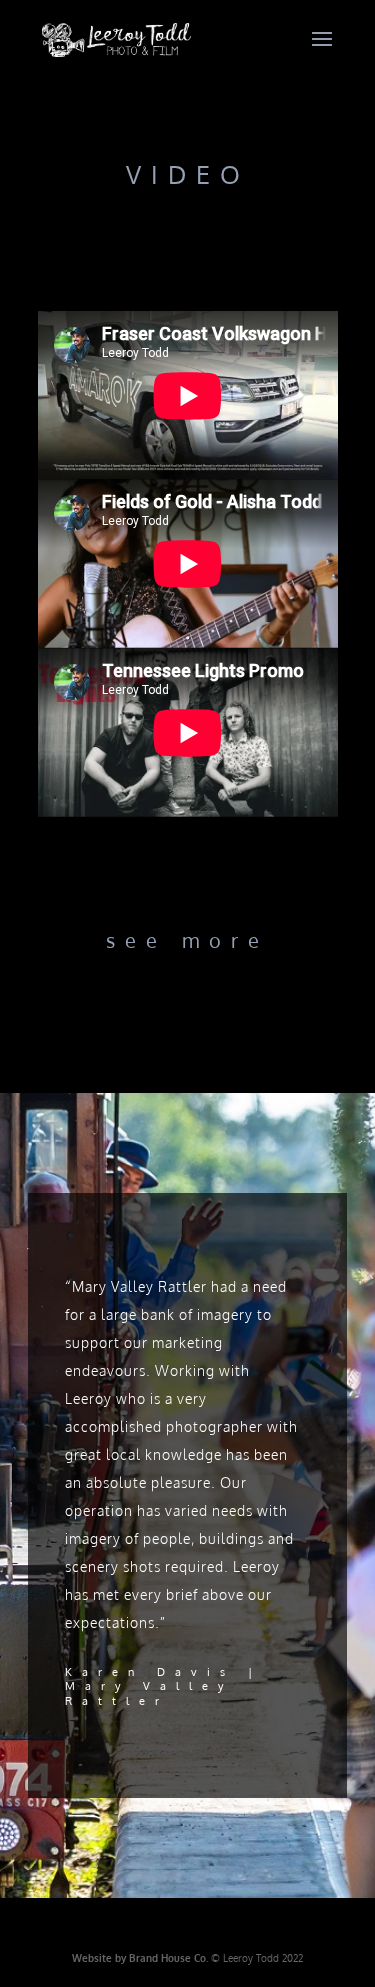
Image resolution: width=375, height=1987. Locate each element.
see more (187, 940)
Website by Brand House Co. (141, 1958)
